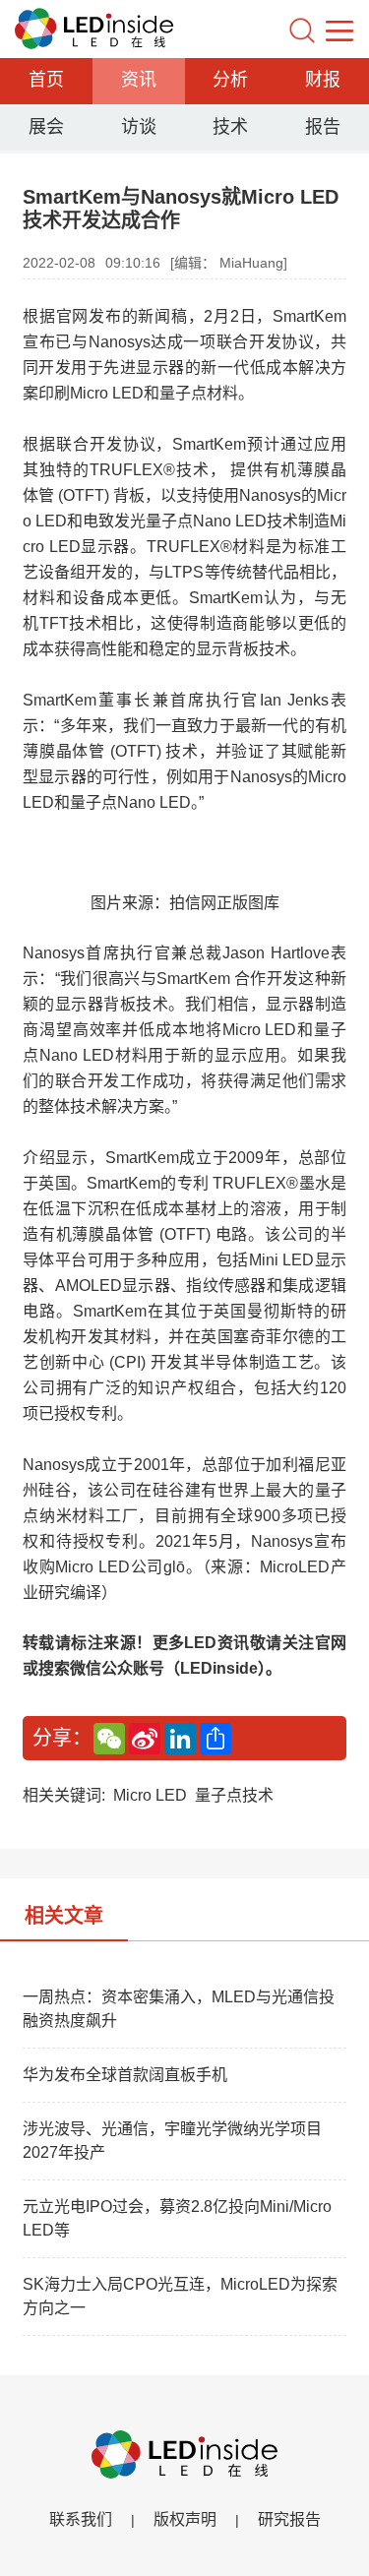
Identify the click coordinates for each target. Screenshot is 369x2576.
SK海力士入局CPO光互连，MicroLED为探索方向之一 (180, 2296)
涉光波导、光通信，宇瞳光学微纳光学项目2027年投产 (172, 2141)
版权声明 (185, 2519)
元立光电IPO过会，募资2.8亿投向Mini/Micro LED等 (177, 2218)
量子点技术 (234, 1795)
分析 (230, 80)
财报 (323, 80)
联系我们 (81, 2519)
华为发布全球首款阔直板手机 (125, 2075)
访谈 (139, 127)
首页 (46, 80)
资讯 (139, 80)
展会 (46, 127)
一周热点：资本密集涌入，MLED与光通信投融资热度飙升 (179, 2009)
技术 (230, 127)
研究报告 (289, 2519)
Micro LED (150, 1795)
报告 (323, 127)
